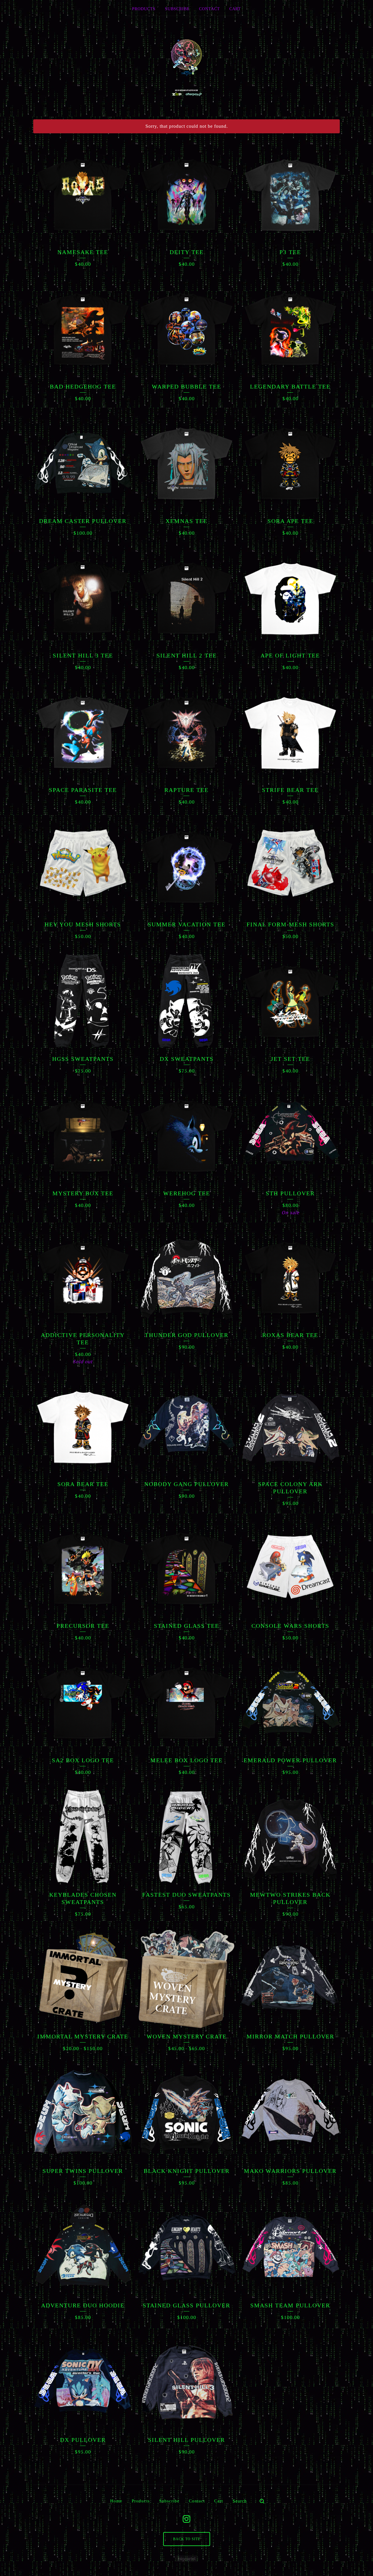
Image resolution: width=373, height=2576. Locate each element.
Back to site (187, 2539)
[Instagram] (186, 2519)
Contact (210, 9)
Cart (235, 9)
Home (116, 2501)
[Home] (186, 67)
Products (144, 9)
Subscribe (177, 9)
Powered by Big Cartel (187, 2559)
